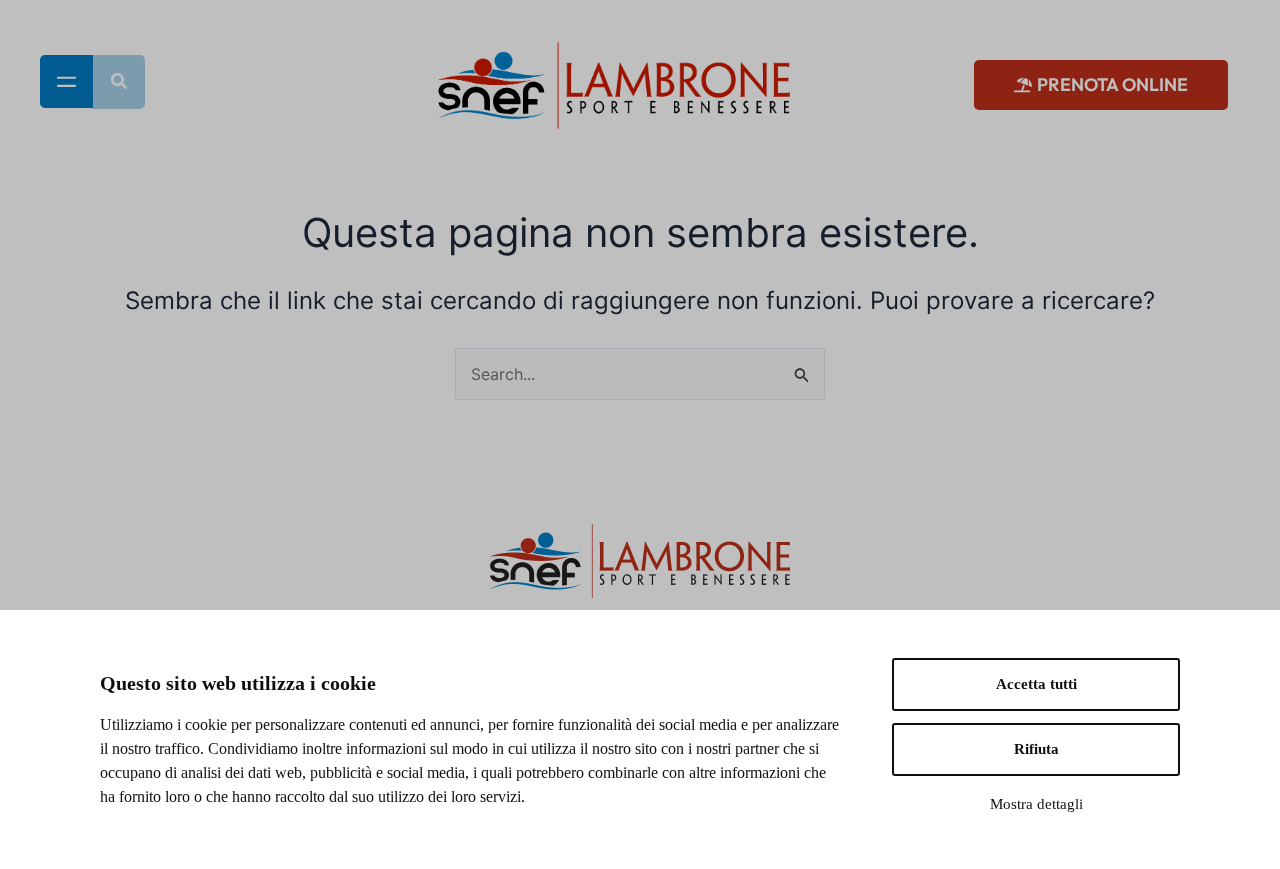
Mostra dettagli (1036, 804)
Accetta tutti (1036, 684)
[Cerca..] (119, 82)
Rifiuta (1036, 749)
